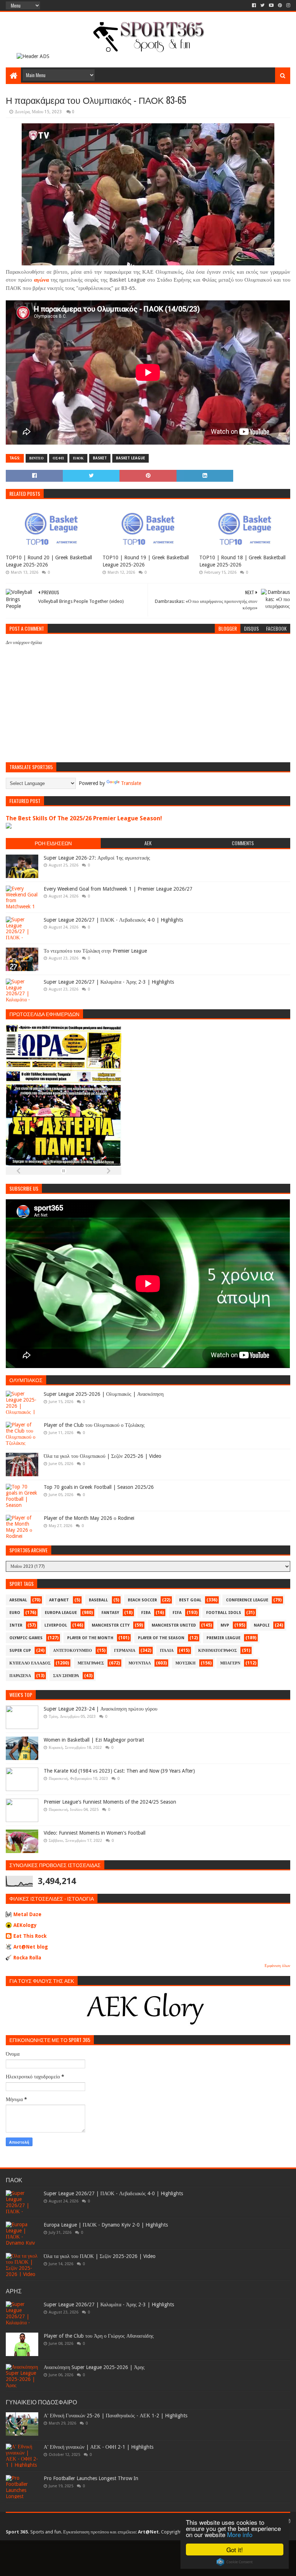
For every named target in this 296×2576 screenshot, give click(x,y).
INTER (16, 1625)
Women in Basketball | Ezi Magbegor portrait (94, 1740)
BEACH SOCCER (142, 1600)
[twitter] (262, 5)
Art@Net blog (31, 1947)
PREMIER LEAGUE (223, 1638)
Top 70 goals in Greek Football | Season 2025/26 (99, 1487)
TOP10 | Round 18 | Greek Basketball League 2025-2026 (242, 561)
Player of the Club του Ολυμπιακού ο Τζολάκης (94, 1425)
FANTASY (110, 1613)
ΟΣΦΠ (58, 458)
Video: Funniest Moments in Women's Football (95, 1833)
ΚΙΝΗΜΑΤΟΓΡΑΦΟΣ (217, 1651)
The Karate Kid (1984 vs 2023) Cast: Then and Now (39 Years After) (119, 1771)
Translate (131, 783)
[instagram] (288, 5)
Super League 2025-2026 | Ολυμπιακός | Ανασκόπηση (104, 1394)
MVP (225, 1625)
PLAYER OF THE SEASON (161, 1638)
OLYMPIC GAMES (26, 1638)
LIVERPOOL (56, 1625)
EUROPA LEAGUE (61, 1613)
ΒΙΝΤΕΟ (36, 458)
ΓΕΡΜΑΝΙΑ (125, 1651)
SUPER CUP (20, 1651)
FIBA (146, 1613)
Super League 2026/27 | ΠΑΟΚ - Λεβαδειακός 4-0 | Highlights (113, 920)
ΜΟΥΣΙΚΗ (186, 1663)
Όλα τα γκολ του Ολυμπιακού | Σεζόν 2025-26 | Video (103, 1456)
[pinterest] (280, 5)
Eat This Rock (30, 1936)
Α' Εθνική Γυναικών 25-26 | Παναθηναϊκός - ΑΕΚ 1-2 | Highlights (116, 2416)
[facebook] (254, 5)
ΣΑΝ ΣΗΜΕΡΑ (66, 1676)
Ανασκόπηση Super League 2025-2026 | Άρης (94, 2367)
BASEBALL (98, 1600)
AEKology (25, 1925)
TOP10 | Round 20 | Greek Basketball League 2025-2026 (49, 561)
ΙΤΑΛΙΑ (167, 1651)
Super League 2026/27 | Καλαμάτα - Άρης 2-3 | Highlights (109, 982)
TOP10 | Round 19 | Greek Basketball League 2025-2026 (146, 561)
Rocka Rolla (27, 1958)
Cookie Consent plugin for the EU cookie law (235, 2562)
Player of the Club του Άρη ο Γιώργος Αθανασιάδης (99, 2336)
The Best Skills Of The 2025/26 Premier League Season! (84, 818)
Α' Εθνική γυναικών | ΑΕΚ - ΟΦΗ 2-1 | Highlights (99, 2447)
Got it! (235, 2549)
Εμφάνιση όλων (277, 1966)
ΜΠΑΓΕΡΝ (230, 1663)
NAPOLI (262, 1625)
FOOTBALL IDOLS (224, 1613)
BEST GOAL (190, 1600)
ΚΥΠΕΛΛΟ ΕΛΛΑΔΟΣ (30, 1663)
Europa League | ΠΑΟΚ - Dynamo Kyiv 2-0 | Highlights (106, 2225)
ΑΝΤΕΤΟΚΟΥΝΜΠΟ (73, 1651)
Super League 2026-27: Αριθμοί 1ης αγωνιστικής (97, 858)
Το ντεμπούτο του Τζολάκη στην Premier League (95, 951)
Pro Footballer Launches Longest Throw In (91, 2478)
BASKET (100, 458)
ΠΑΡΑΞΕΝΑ (20, 1676)
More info (240, 2534)
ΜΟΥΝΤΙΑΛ (140, 1663)
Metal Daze (27, 1914)
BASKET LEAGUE (130, 458)
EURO (15, 1613)
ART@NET (59, 1600)
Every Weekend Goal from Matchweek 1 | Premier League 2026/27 (118, 889)
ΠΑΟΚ (78, 458)
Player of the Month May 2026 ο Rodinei (89, 1518)
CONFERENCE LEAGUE (247, 1600)
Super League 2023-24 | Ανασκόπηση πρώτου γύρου (101, 1709)
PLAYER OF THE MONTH (90, 1638)
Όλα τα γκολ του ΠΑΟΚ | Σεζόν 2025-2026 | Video (100, 2256)
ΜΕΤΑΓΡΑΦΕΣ (91, 1663)
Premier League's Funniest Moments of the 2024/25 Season (110, 1802)
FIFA (177, 1613)
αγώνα (41, 280)
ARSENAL (18, 1600)
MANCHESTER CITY (111, 1625)
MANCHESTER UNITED (174, 1625)
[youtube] (271, 5)
